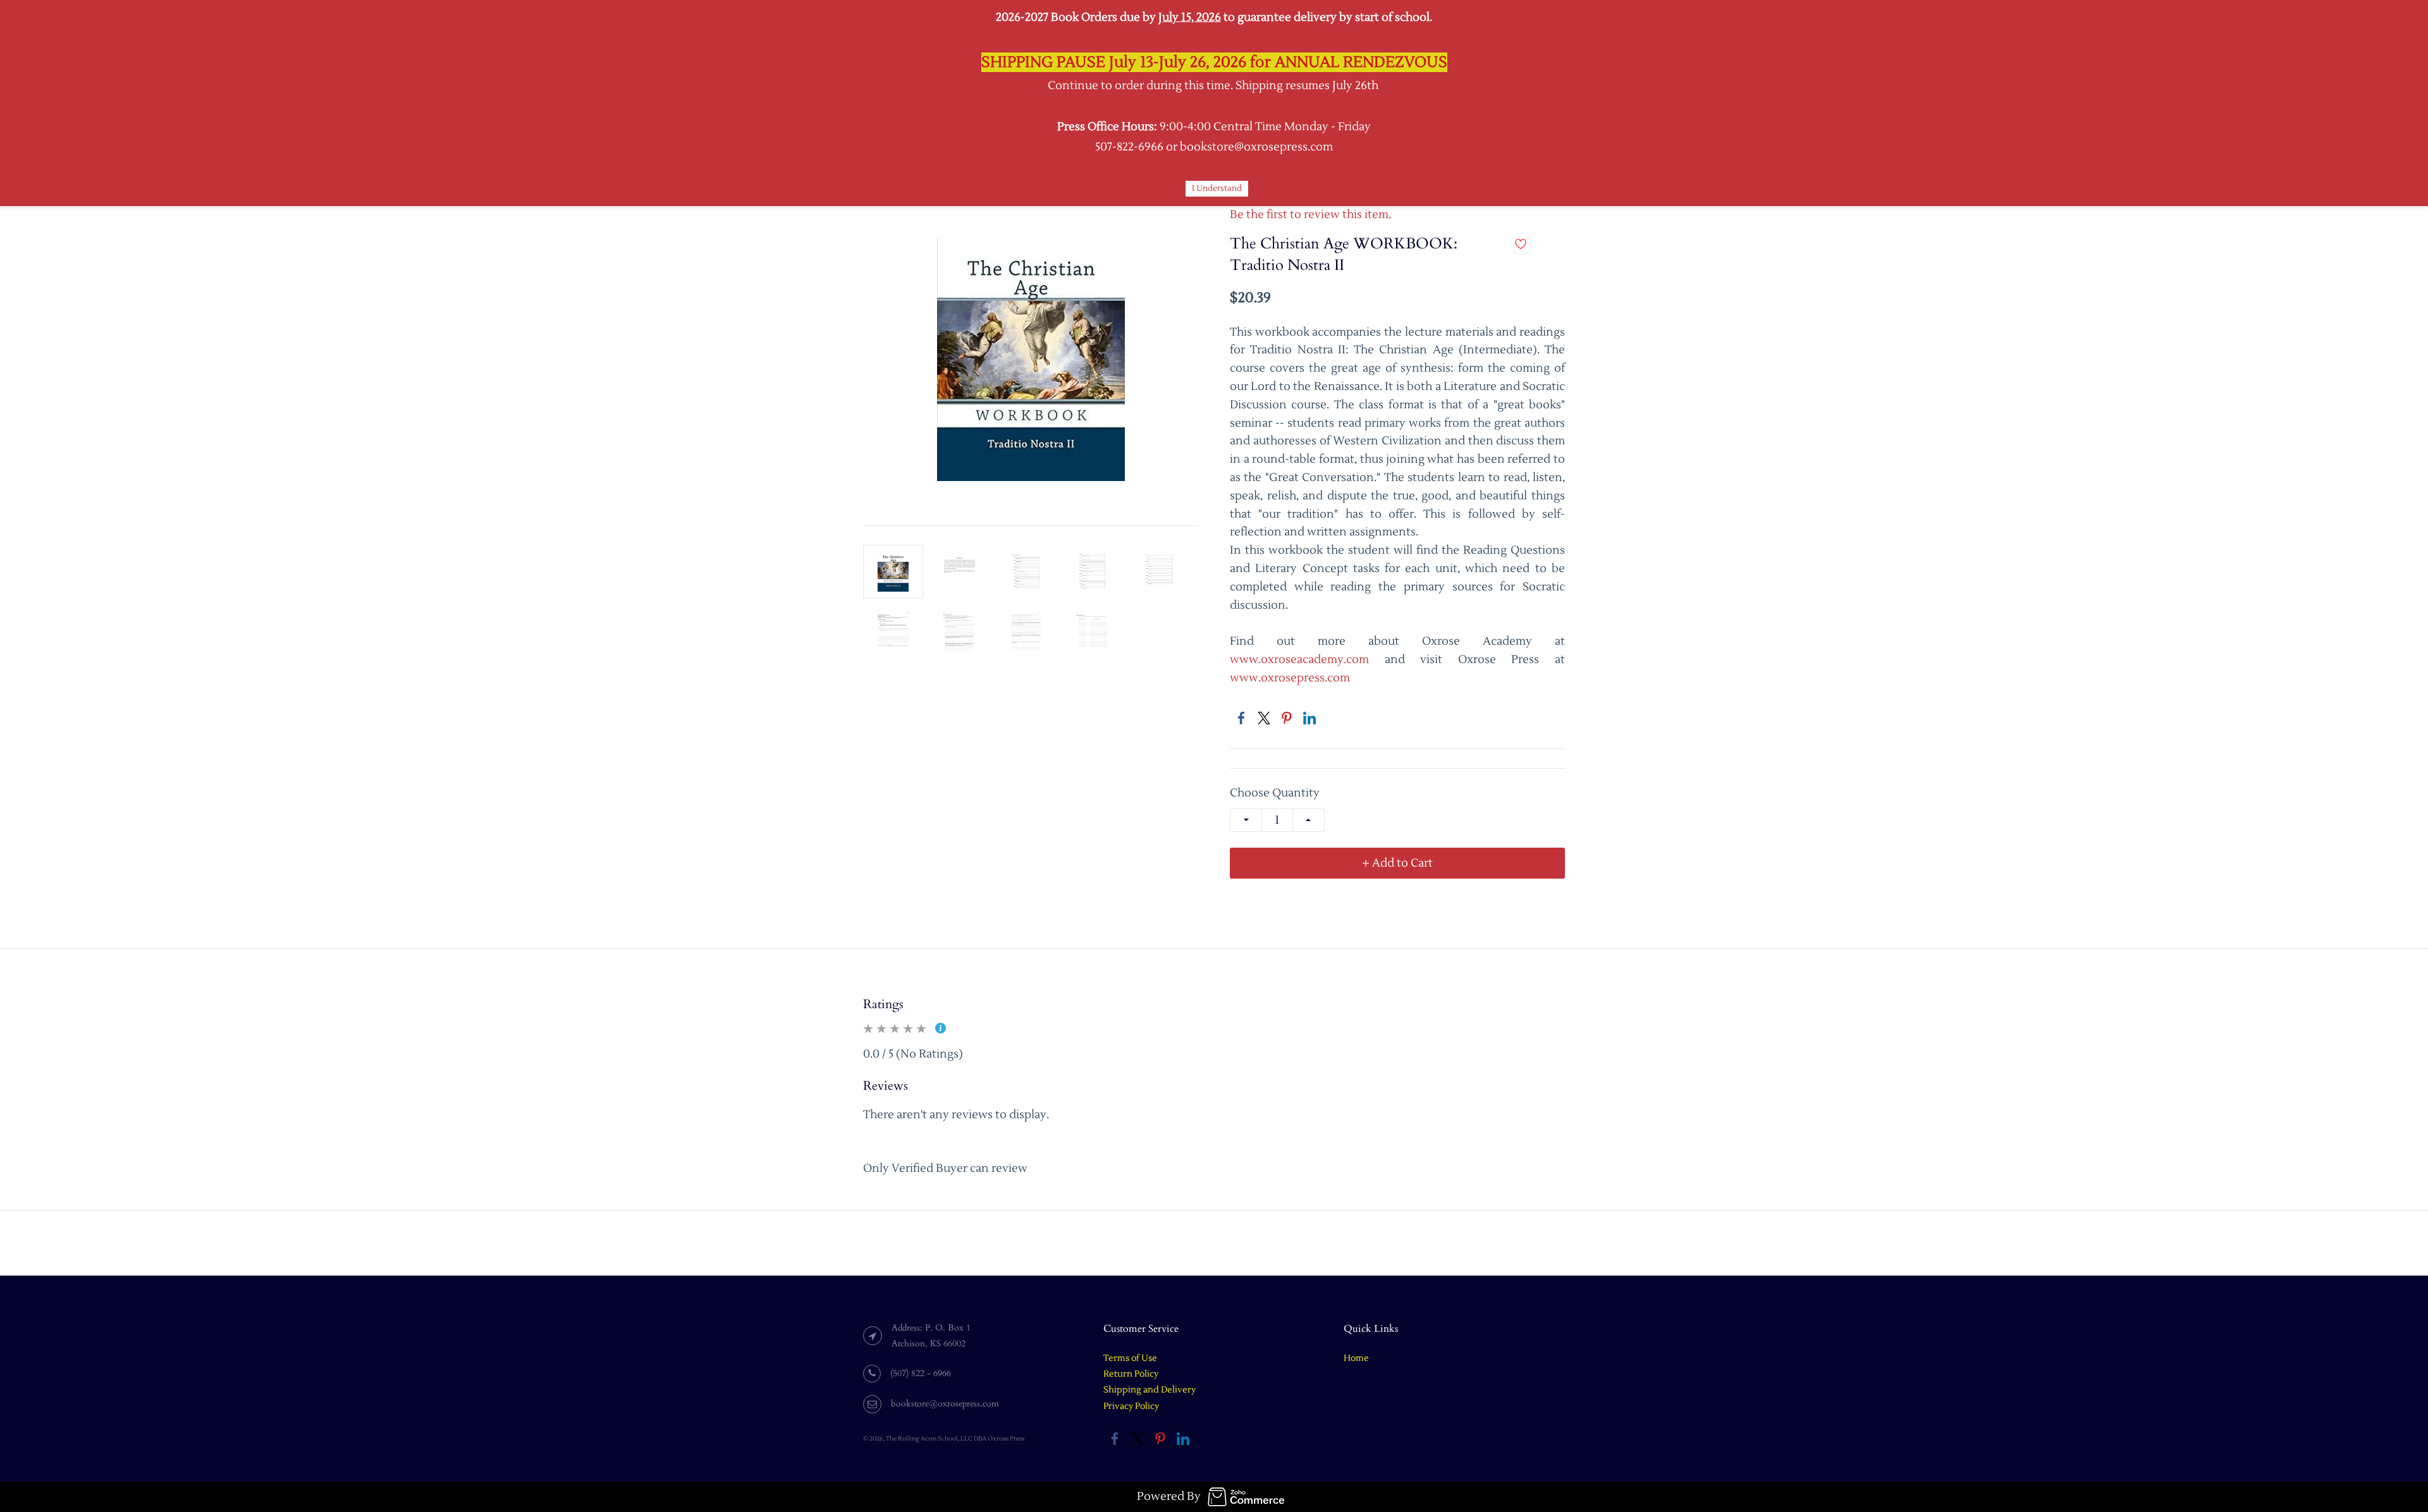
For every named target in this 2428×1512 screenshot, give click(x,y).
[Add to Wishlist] (1521, 244)
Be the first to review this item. (1310, 215)
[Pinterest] (1287, 718)
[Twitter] (1264, 718)
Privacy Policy (1131, 1406)
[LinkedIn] (1309, 718)
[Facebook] (1241, 718)
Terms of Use (1130, 1358)
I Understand (1217, 188)
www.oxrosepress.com (1290, 678)
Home (1356, 1358)
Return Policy (1131, 1374)
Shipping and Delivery (1150, 1390)
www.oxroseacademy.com (1299, 660)
